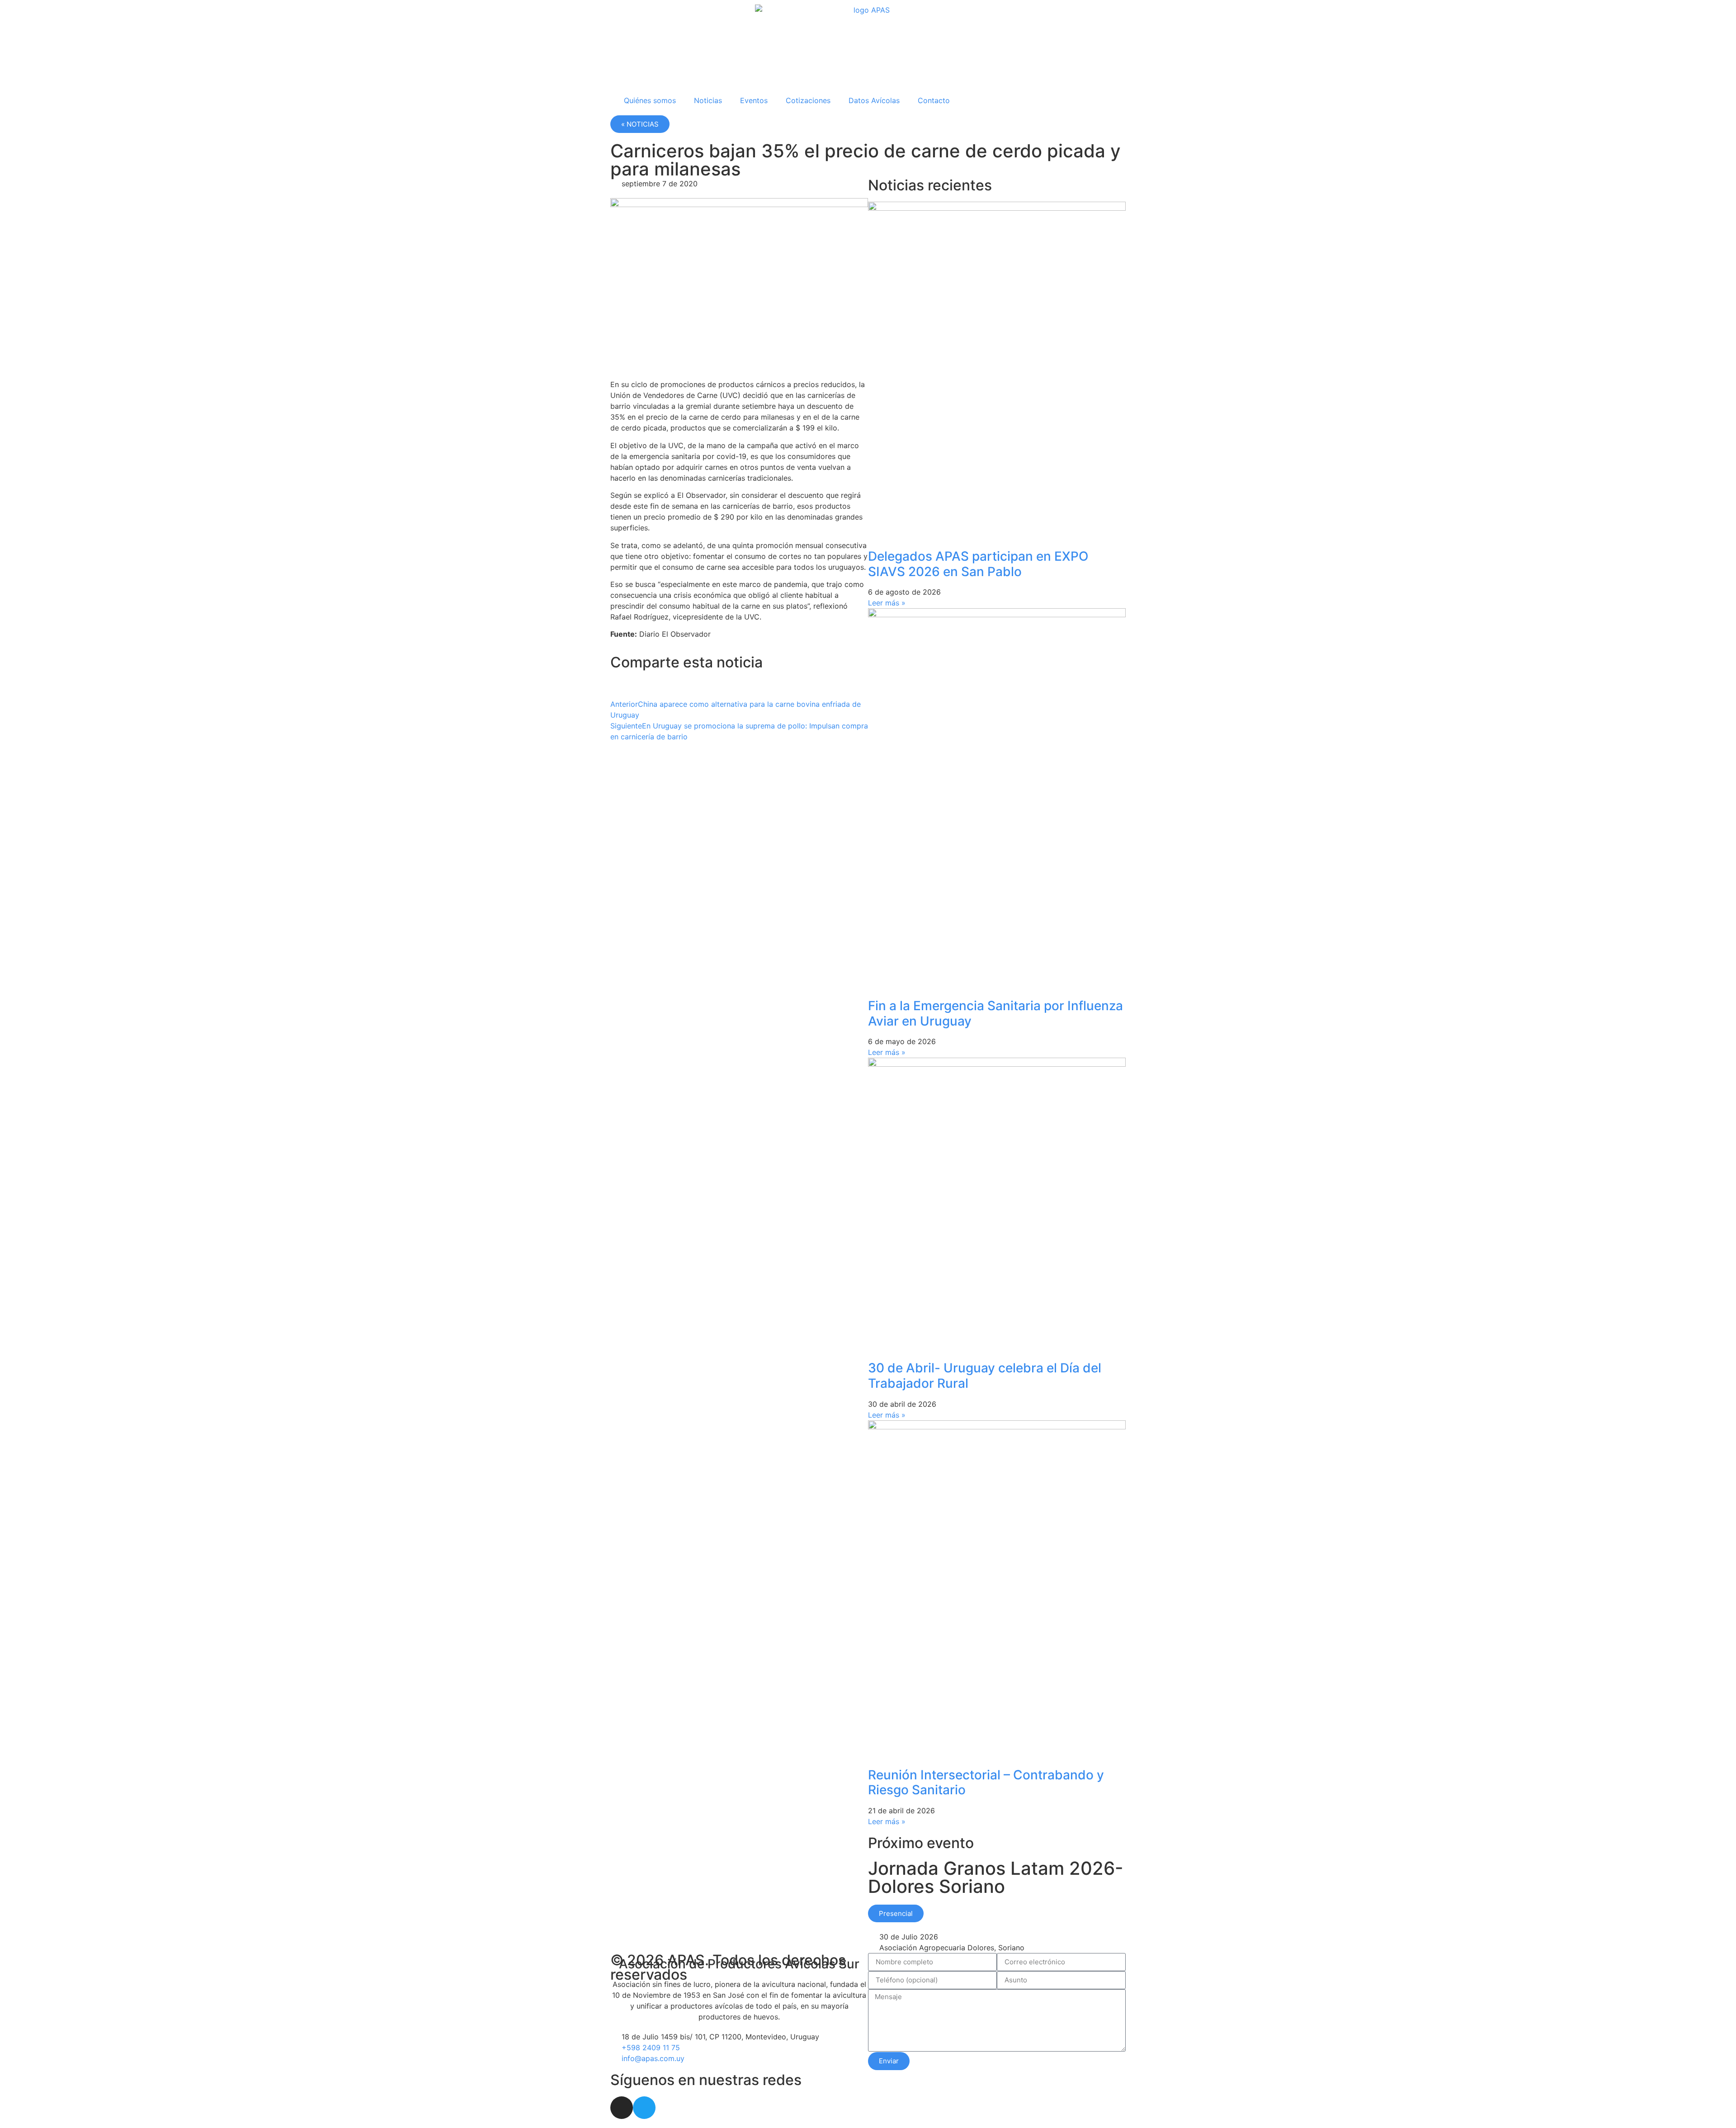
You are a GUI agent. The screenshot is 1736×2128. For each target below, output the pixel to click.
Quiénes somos (650, 100)
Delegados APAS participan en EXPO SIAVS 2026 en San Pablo (978, 564)
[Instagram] (622, 2108)
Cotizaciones (808, 100)
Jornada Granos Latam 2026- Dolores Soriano (996, 1877)
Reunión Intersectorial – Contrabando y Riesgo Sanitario (986, 1783)
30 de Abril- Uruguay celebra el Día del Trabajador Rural (985, 1376)
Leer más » (887, 603)
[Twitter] (644, 2108)
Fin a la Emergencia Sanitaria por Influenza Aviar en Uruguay (995, 1013)
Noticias (708, 100)
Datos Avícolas (874, 100)
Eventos (754, 100)
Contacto (934, 100)
